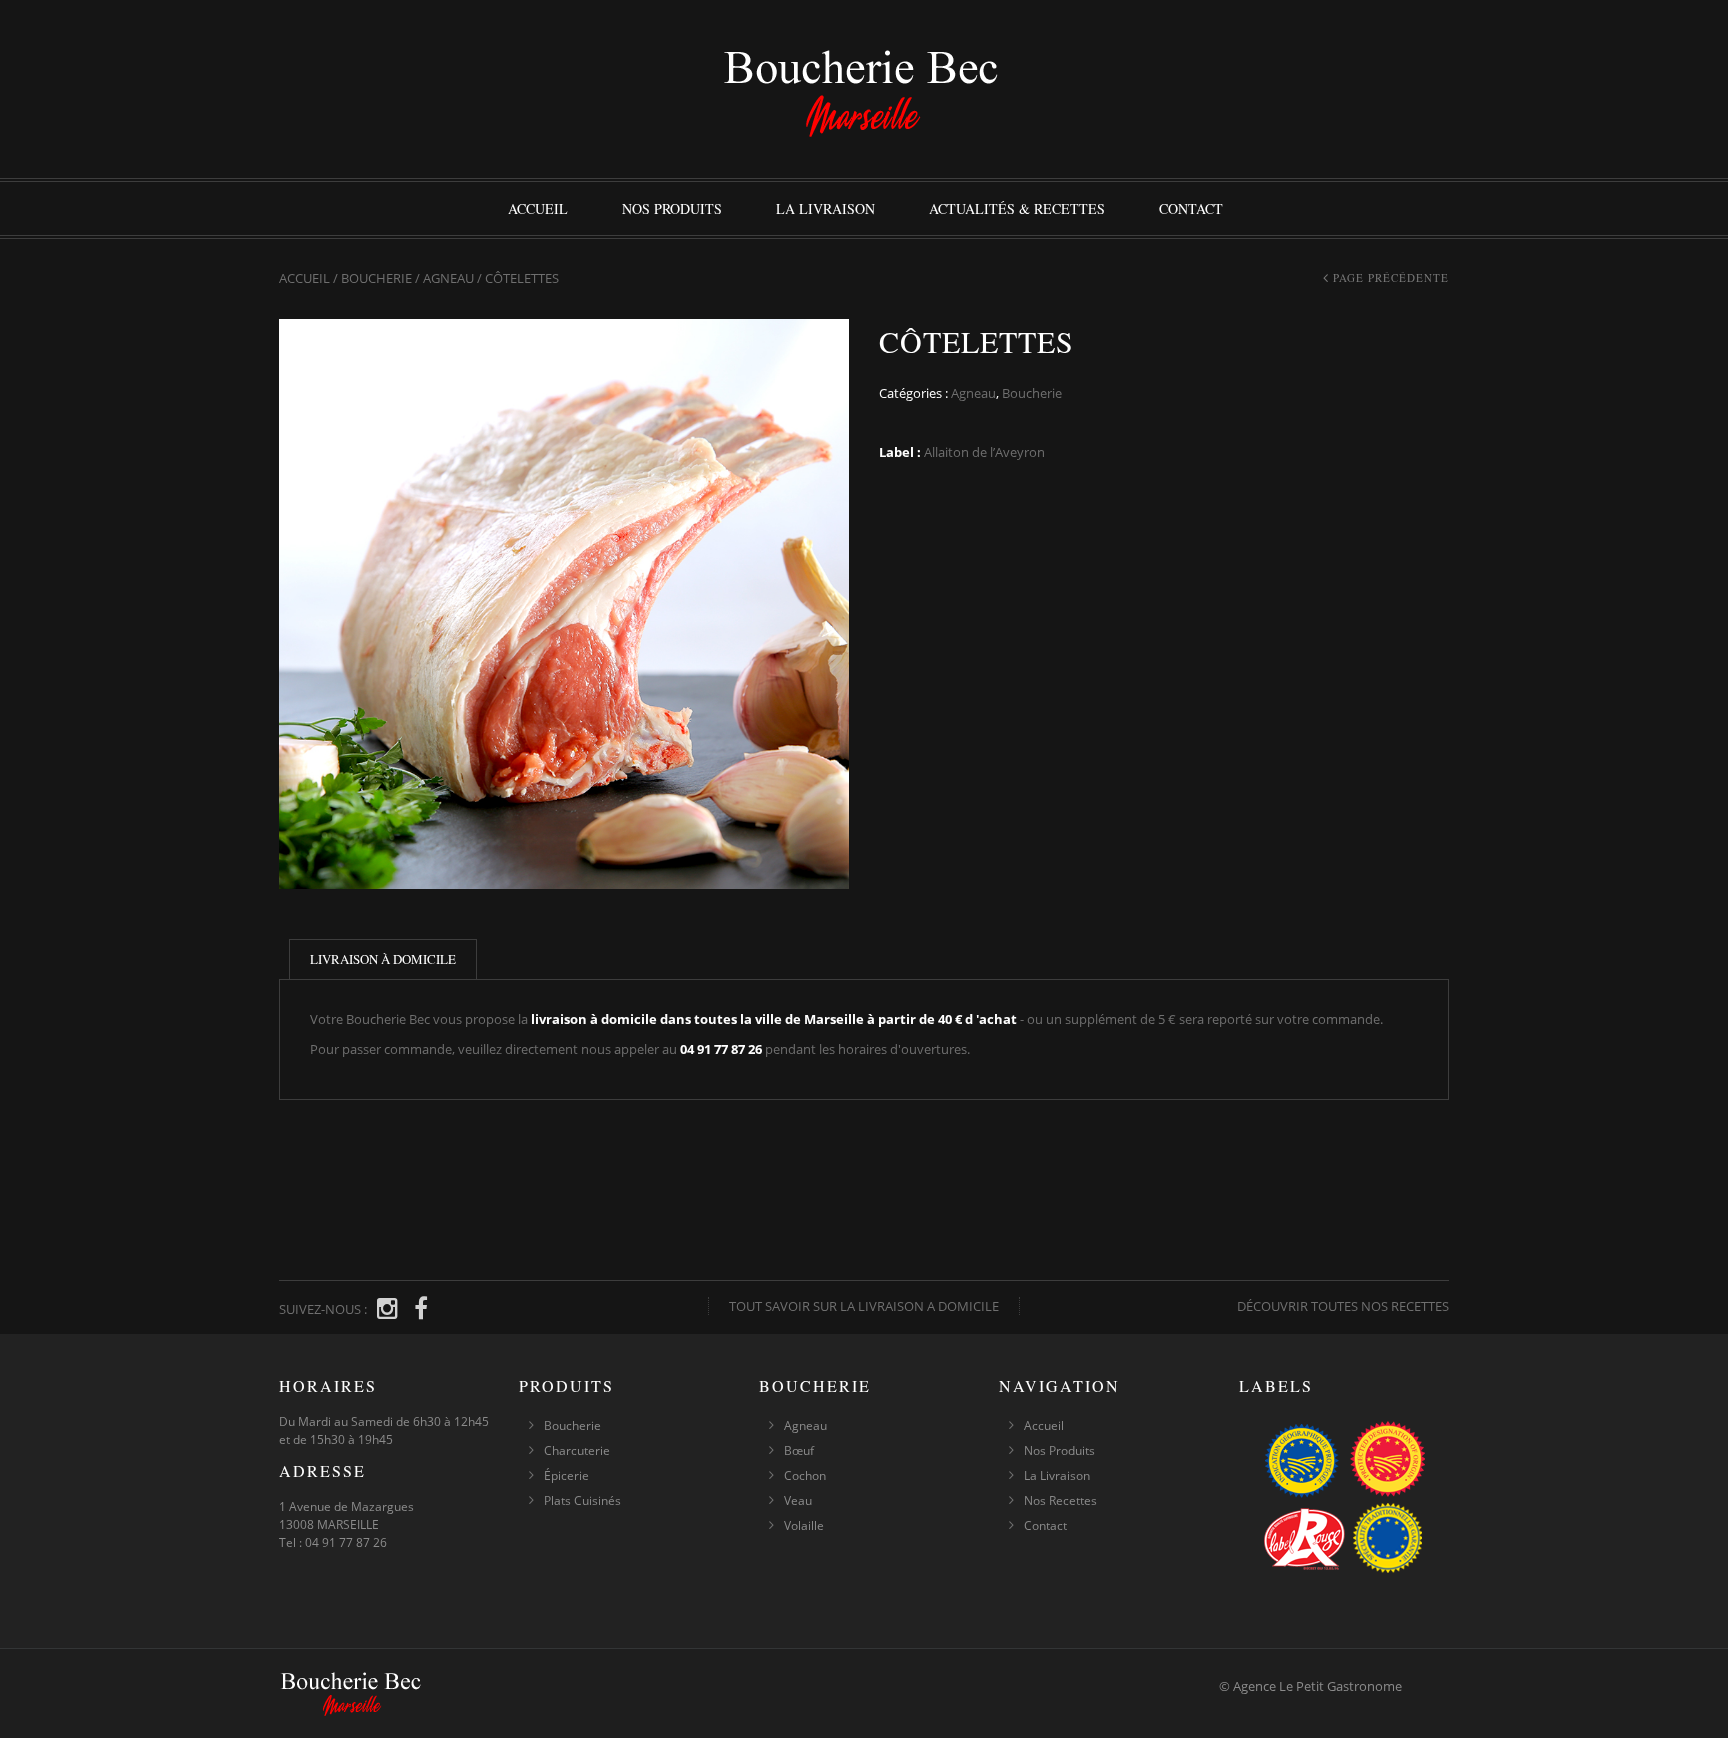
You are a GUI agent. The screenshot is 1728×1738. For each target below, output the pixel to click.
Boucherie (376, 278)
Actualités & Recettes (1017, 208)
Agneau (448, 278)
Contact (1191, 208)
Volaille (804, 1525)
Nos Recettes (1060, 1500)
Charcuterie (577, 1450)
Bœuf (799, 1450)
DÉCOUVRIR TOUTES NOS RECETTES (1343, 1306)
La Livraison (825, 208)
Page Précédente (1391, 277)
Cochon (805, 1475)
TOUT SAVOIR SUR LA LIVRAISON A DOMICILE (864, 1306)
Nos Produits (672, 208)
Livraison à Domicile (383, 959)
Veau (798, 1500)
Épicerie (566, 1475)
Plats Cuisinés (582, 1500)
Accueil (538, 208)
